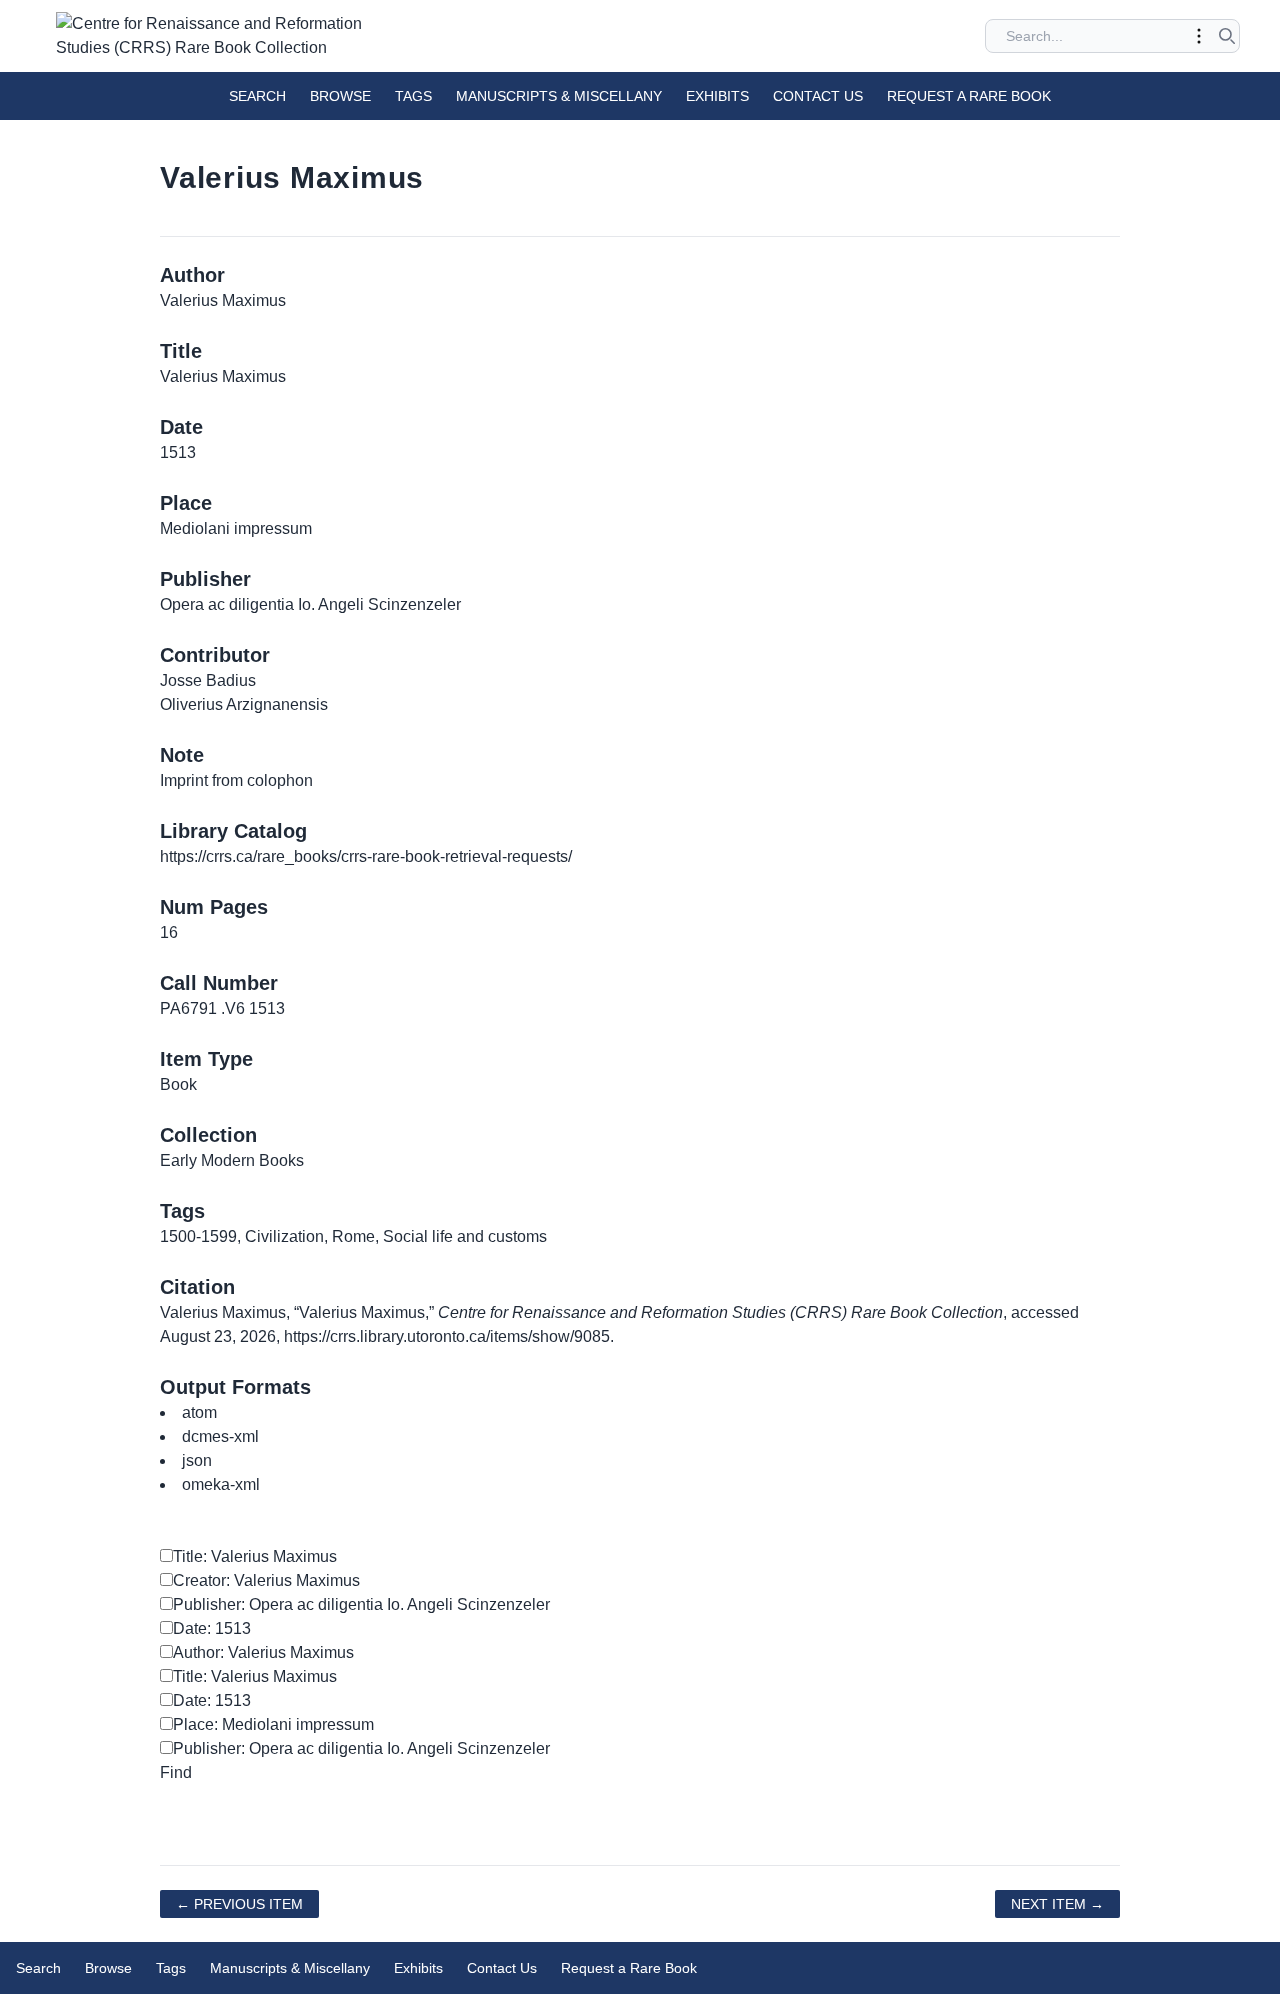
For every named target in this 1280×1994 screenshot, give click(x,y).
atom (199, 1412)
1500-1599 (198, 1236)
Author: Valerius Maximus (263, 1652)
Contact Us (818, 96)
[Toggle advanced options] (1199, 36)
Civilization (284, 1236)
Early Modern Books (232, 1160)
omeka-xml (221, 1484)
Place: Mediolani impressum (273, 1724)
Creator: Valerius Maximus (266, 1580)
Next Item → (1057, 1904)
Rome (353, 1236)
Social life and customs (465, 1236)
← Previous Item (239, 1904)
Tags (413, 96)
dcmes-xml (220, 1436)
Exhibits (717, 96)
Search (257, 96)
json (197, 1460)
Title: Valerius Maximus (255, 1556)
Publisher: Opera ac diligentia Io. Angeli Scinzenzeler (361, 1604)
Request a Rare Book (969, 96)
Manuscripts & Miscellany (559, 96)
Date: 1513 (212, 1628)
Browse (340, 96)
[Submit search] (1227, 36)
